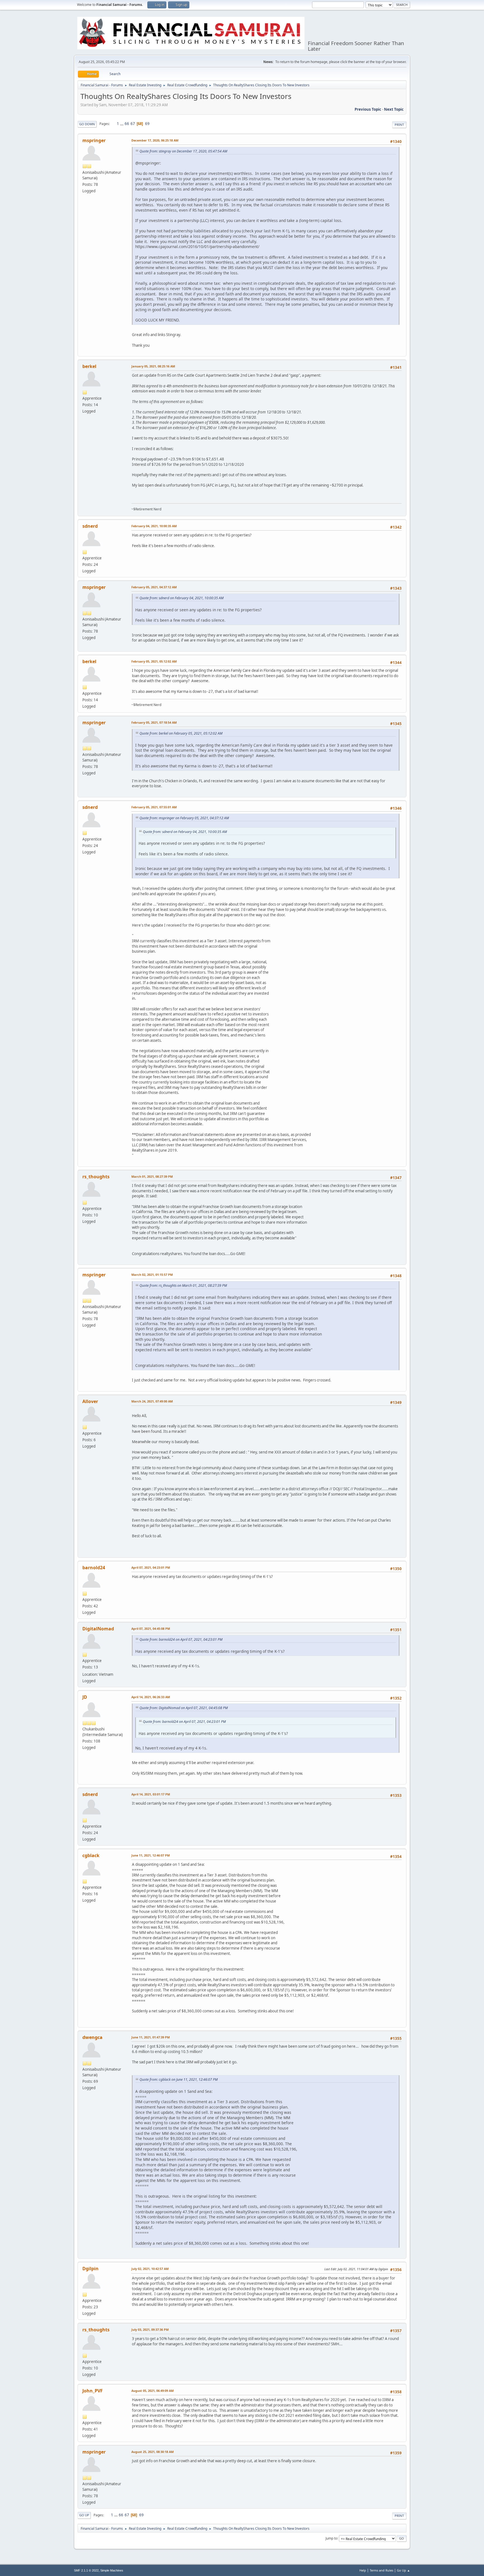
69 (147, 124)
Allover (90, 1401)
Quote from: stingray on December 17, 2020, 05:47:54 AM (183, 151)
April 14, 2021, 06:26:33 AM (151, 1697)
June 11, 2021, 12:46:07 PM (151, 1855)
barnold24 (94, 1568)
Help (363, 2570)
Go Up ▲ (403, 2570)
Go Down (87, 124)
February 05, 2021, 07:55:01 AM (154, 807)
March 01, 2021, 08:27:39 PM (152, 1176)
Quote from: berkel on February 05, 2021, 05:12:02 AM (181, 733)
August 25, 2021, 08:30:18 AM (153, 2452)
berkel (89, 366)
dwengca (92, 2037)
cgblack (91, 1855)
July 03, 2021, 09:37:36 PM (150, 2329)
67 (133, 124)
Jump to (331, 2538)
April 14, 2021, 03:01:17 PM (151, 1794)
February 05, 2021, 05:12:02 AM (154, 661)
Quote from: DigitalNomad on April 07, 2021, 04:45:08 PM (184, 1708)
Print (399, 125)
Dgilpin (90, 2269)
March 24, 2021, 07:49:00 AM (152, 1401)
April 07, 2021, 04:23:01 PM (151, 1567)
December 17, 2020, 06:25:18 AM (155, 140)
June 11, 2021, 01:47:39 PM (151, 2037)
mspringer (94, 140)
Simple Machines (112, 2570)
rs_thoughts (96, 1177)
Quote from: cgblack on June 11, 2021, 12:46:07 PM (179, 2079)
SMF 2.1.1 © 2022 (86, 2570)
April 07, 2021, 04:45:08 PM (151, 1629)
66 (127, 124)
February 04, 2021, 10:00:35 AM (154, 526)
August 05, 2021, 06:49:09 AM (153, 2391)
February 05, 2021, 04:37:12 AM (154, 587)
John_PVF (93, 2391)
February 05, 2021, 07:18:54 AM (154, 722)
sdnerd (90, 526)
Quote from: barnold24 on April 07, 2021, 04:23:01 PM (181, 1639)
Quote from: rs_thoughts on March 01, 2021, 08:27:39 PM (183, 1285)
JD (85, 1697)
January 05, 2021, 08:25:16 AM (153, 366)
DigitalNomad (98, 1629)
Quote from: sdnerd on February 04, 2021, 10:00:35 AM (182, 598)
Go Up (84, 2515)
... (122, 124)
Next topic (394, 109)
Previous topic (368, 109)
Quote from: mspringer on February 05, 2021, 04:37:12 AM (184, 818)
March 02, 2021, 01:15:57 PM (152, 1275)
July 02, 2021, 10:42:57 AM (150, 2269)
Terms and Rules (381, 2570)
